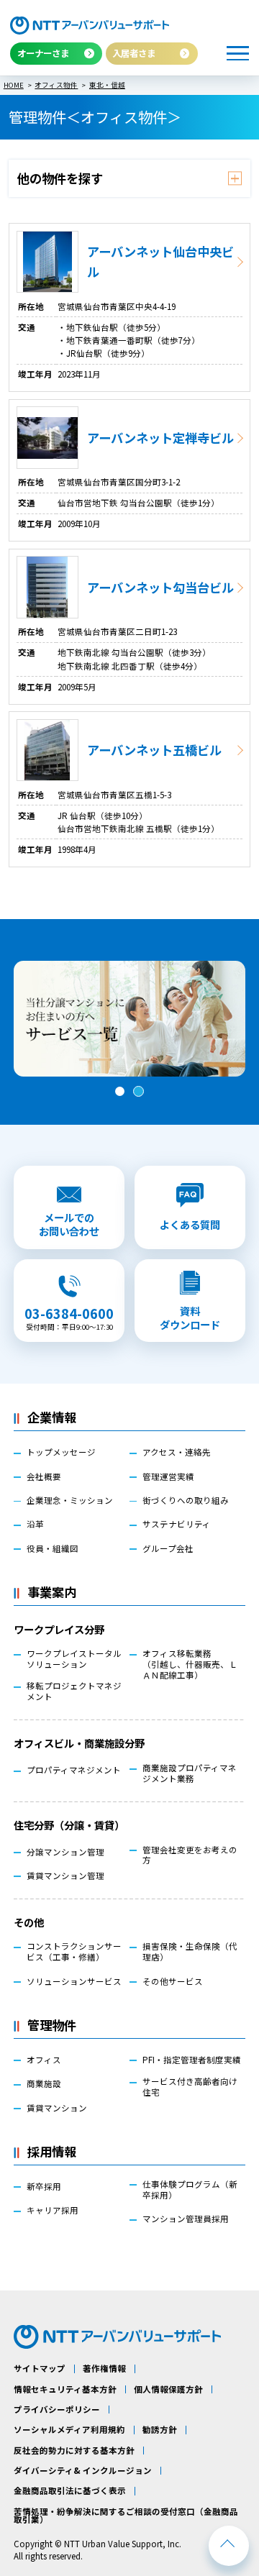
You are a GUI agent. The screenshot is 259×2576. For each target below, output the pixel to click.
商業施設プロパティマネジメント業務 (190, 1773)
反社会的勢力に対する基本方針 (74, 2451)
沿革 (35, 1524)
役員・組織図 (53, 1549)
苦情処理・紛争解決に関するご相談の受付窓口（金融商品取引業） (126, 2516)
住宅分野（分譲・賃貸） (69, 1825)
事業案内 (52, 1592)
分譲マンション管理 (65, 1852)
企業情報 (52, 1417)
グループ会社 (168, 1549)
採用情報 (52, 2151)
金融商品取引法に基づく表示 (70, 2491)
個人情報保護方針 (168, 2390)
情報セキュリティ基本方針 (65, 2390)
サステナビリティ (177, 1524)
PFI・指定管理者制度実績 (192, 2060)
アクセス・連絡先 (177, 1452)
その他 (29, 1922)
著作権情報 (104, 2369)
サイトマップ (40, 2369)
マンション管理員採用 (186, 2219)
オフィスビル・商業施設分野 (79, 1743)
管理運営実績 (168, 1477)
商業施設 (44, 2084)
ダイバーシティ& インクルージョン (83, 2471)
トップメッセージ (61, 1452)
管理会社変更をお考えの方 (190, 1855)
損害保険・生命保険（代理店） (190, 1952)
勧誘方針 (160, 2430)
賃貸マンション (57, 2108)
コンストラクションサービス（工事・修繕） (74, 1952)
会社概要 (44, 1477)
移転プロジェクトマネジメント (74, 1691)
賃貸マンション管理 (65, 1876)
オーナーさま (43, 53)
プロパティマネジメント (74, 1770)
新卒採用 (44, 2187)
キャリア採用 (53, 2210)
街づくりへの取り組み (186, 1501)
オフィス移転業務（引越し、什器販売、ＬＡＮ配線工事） (190, 1664)
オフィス (44, 2060)
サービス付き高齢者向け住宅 (190, 2087)
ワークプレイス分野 (59, 1629)
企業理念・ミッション (70, 1501)
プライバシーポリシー (57, 2410)
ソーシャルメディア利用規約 (69, 2430)
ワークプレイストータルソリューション (74, 1659)
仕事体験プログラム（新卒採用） (190, 2190)
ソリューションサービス (74, 1982)
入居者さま (134, 53)
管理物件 (52, 2025)
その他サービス (173, 1982)
